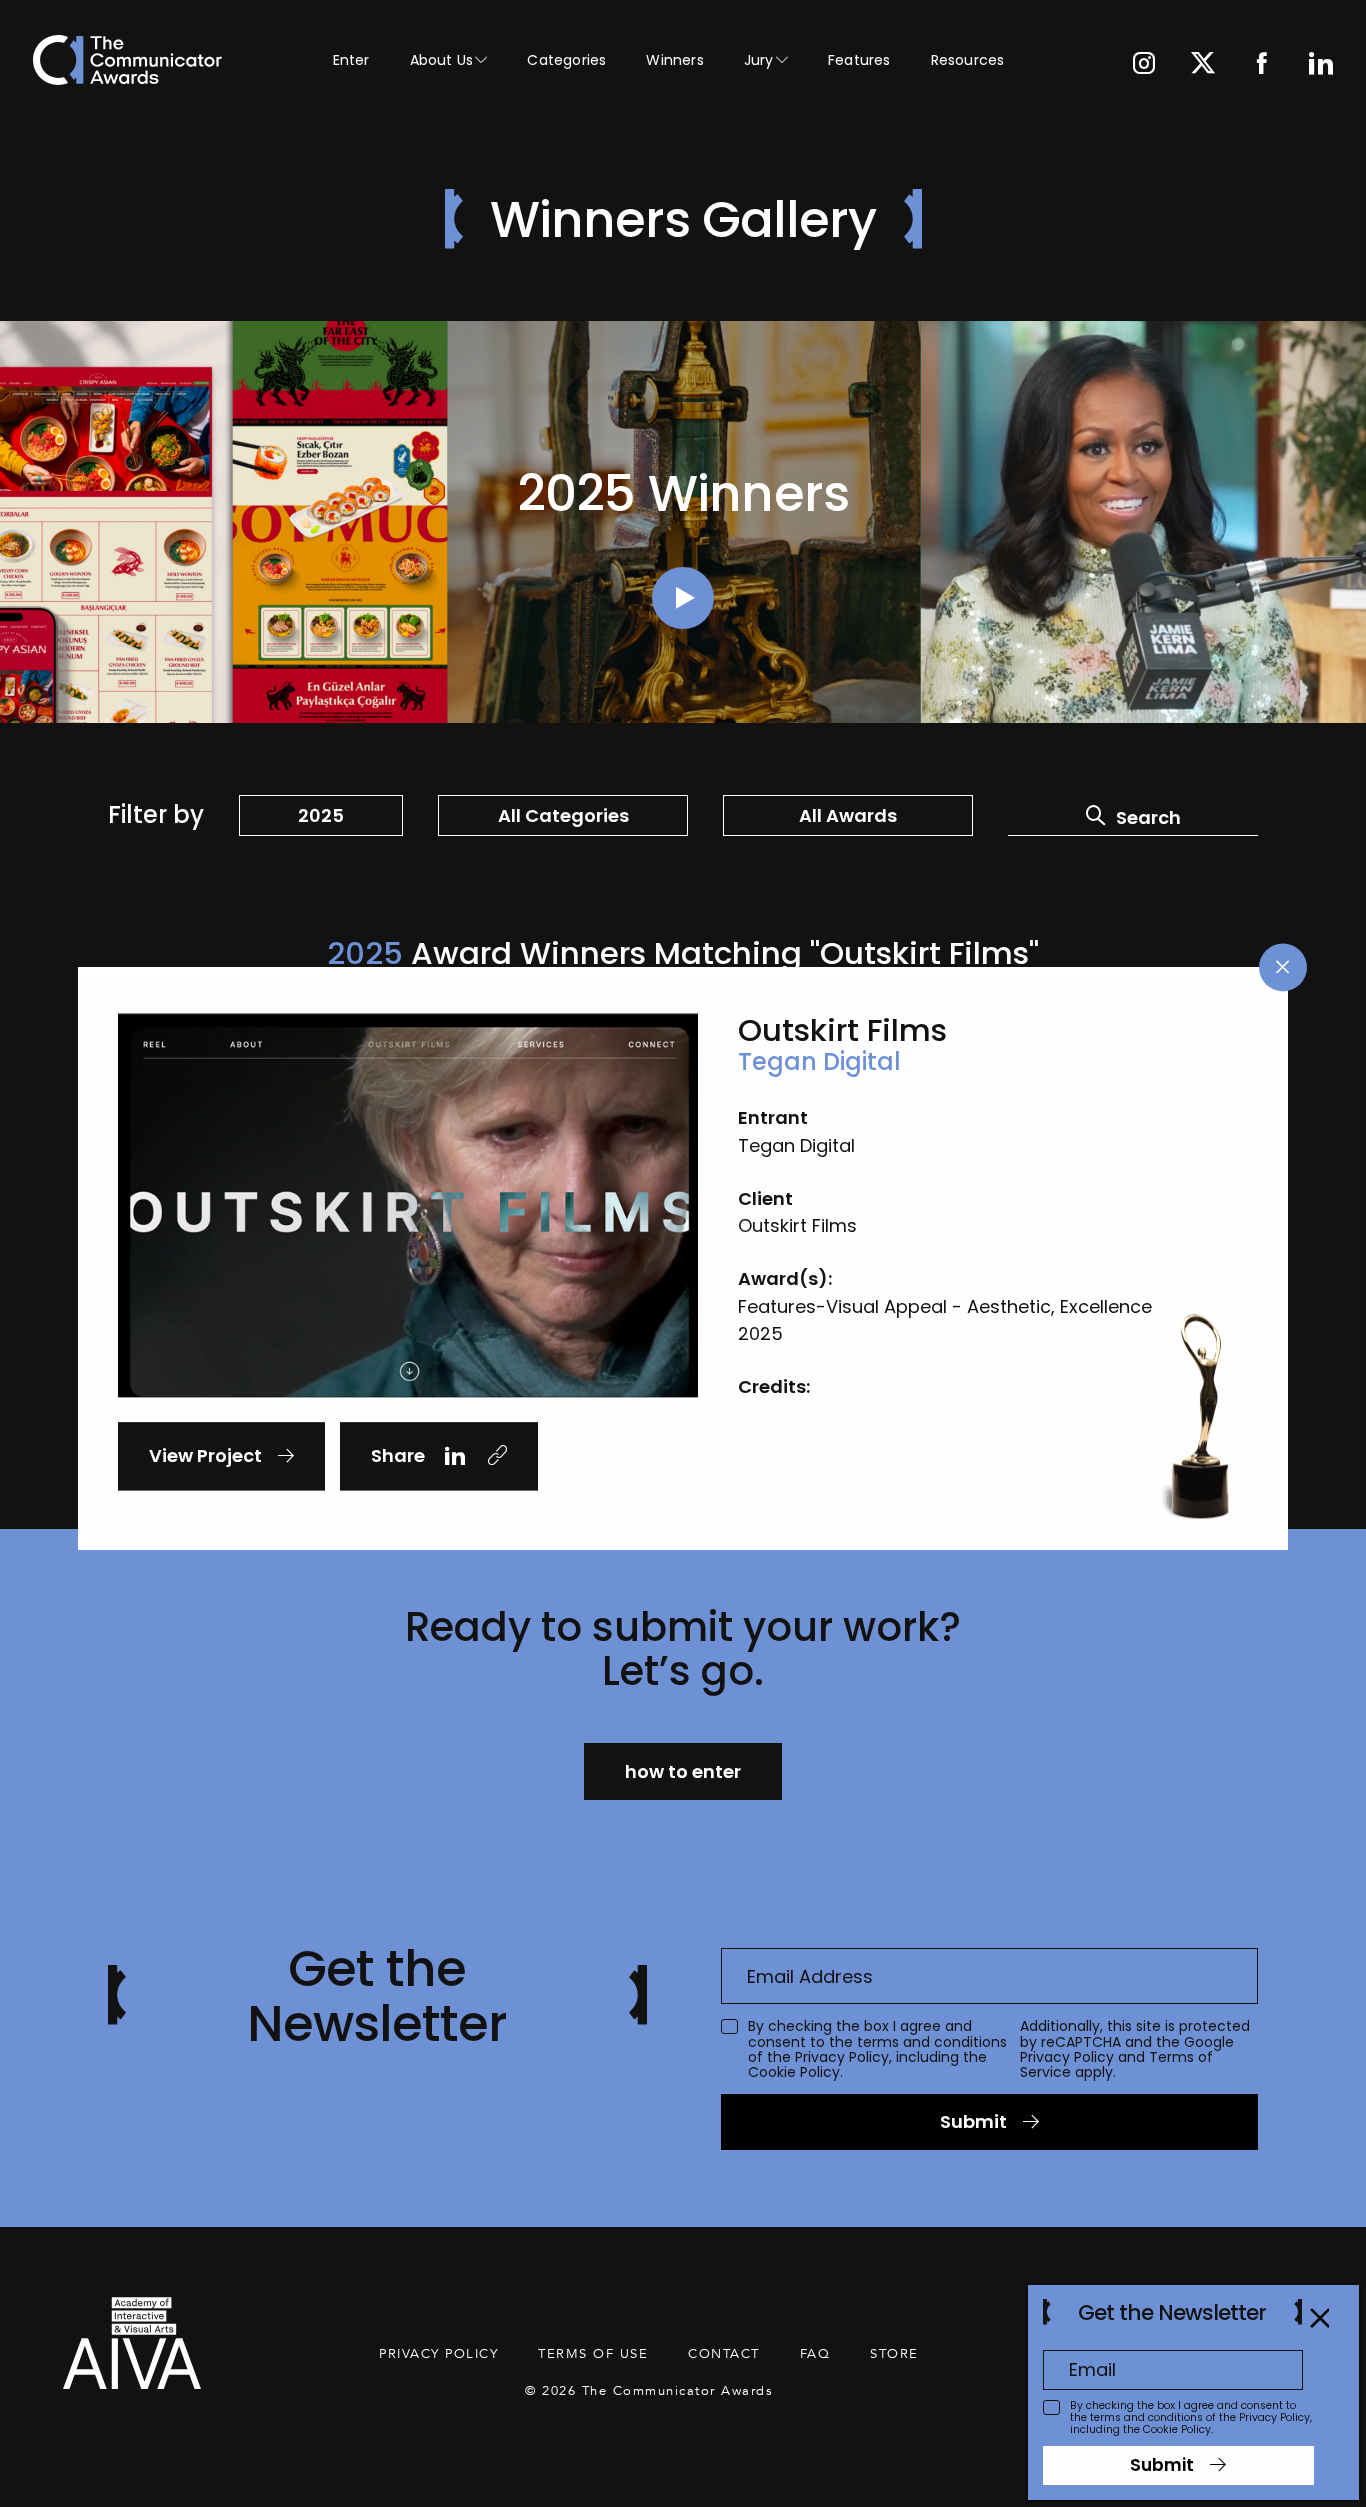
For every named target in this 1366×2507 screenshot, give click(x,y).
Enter (351, 60)
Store (894, 2354)
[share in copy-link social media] (497, 1457)
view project (205, 1455)
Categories (566, 60)
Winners (674, 60)
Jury (759, 60)
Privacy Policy (842, 2057)
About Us (442, 60)
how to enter (683, 1771)
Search (1148, 817)
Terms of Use (593, 2354)
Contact (724, 2354)
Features (859, 60)
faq (815, 2354)
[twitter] (1203, 65)
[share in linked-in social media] (455, 1457)
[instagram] (1144, 65)
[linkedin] (1321, 65)
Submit (973, 2121)
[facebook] (1262, 65)
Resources (968, 60)
